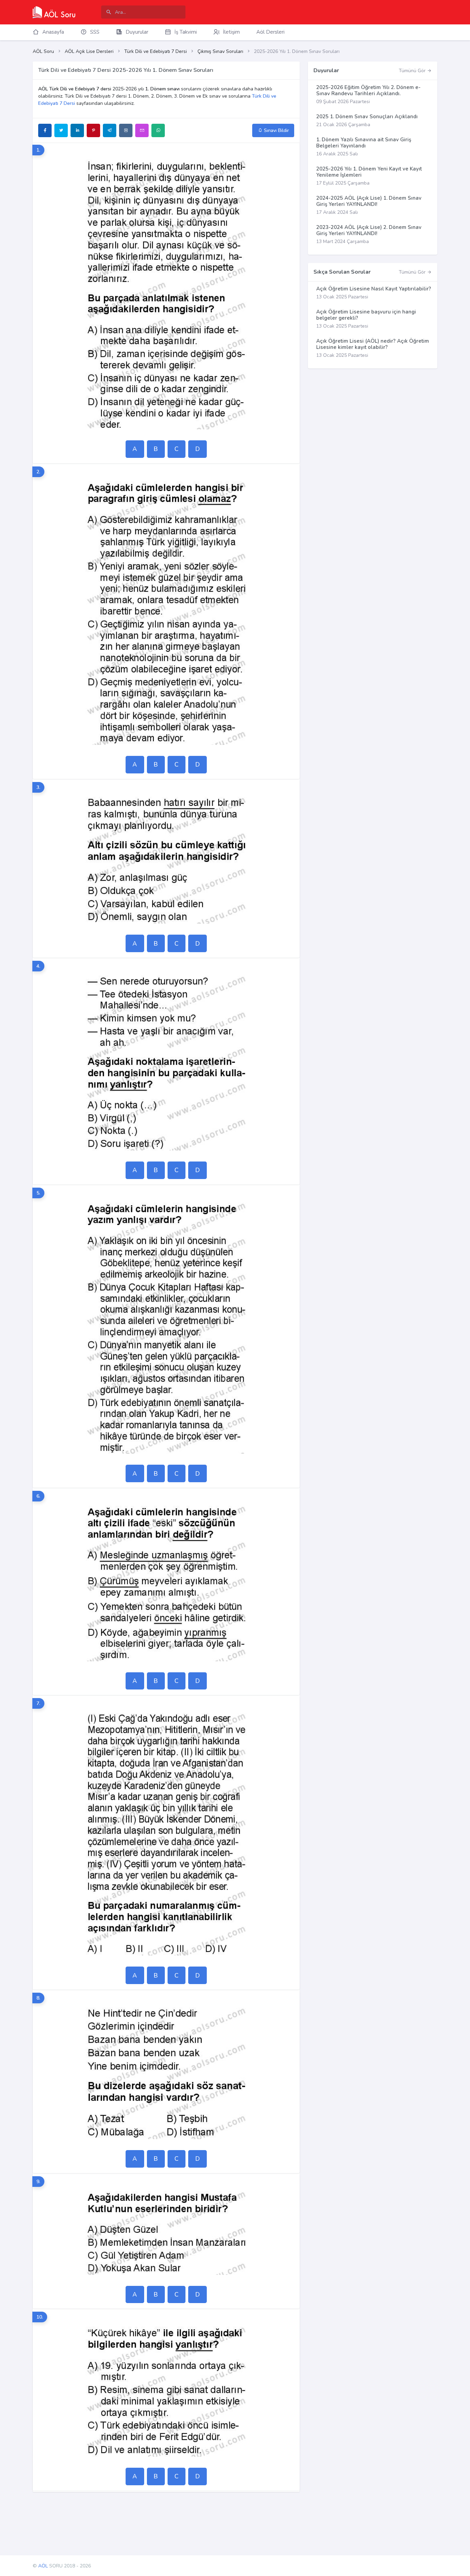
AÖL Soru (43, 51)
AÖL (43, 2566)
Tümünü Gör (413, 71)
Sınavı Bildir (276, 130)
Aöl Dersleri (270, 32)
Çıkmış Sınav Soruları (220, 51)
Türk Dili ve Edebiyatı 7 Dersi (156, 51)
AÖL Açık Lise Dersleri (89, 51)
